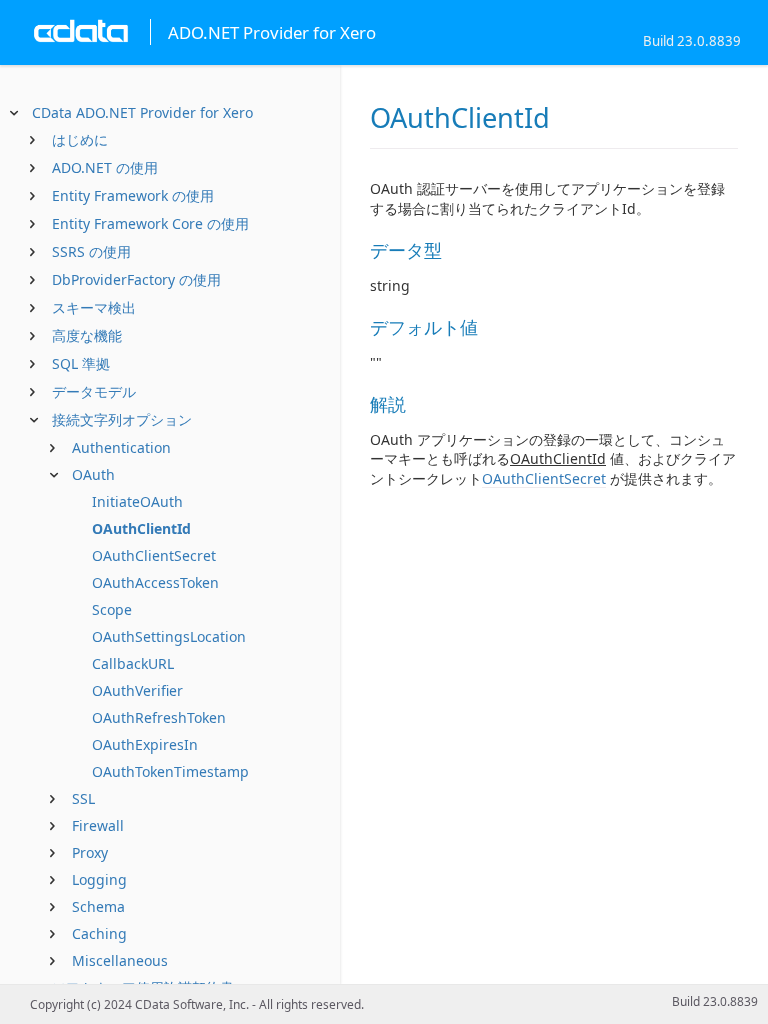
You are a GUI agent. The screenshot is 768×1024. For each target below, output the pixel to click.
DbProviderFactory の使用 (136, 279)
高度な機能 (87, 335)
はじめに (80, 139)
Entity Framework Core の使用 (150, 223)
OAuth (93, 474)
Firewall (98, 825)
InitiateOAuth (137, 501)
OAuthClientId (141, 528)
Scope (112, 609)
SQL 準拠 (81, 363)
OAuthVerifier (137, 690)
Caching (99, 933)
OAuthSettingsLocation (169, 636)
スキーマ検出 (94, 307)
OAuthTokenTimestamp (170, 771)
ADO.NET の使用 (105, 167)
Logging (99, 879)
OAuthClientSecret (154, 555)
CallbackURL (133, 663)
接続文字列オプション (122, 419)
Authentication (121, 447)
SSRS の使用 (91, 251)
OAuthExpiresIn (145, 744)
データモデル (94, 391)
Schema (98, 906)
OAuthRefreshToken (159, 717)
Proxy (90, 852)
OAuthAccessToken (155, 582)
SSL (83, 798)
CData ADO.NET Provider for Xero (142, 112)
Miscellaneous (120, 960)
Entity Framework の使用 (133, 195)
